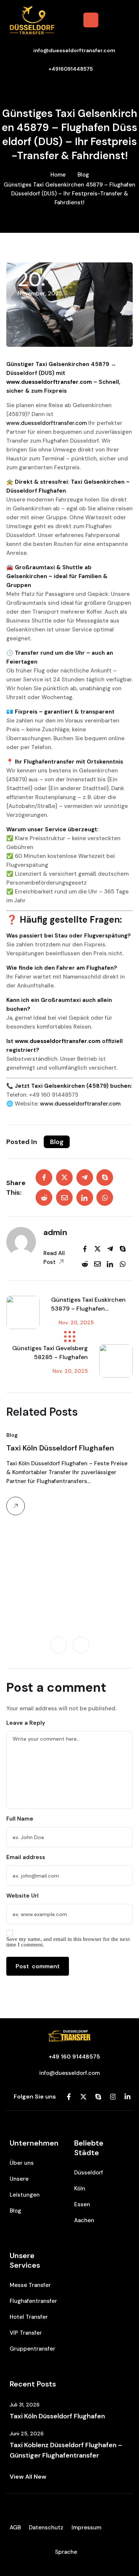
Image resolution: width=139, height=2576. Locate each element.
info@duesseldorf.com (69, 2073)
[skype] (105, 1178)
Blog (83, 175)
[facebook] (44, 1178)
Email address (26, 1857)
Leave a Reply (26, 1723)
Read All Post (54, 1258)
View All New (28, 2477)
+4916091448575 (71, 69)
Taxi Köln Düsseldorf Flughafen (60, 1448)
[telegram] (85, 1178)
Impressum (86, 2528)
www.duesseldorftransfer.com (49, 382)
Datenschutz (46, 2528)
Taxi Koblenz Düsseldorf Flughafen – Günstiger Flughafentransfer (66, 2450)
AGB (15, 2528)
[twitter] (64, 1178)
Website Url (22, 1896)
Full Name (20, 1819)
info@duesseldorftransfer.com (74, 50)
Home (58, 175)
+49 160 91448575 (74, 2057)
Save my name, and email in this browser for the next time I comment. (68, 1942)
